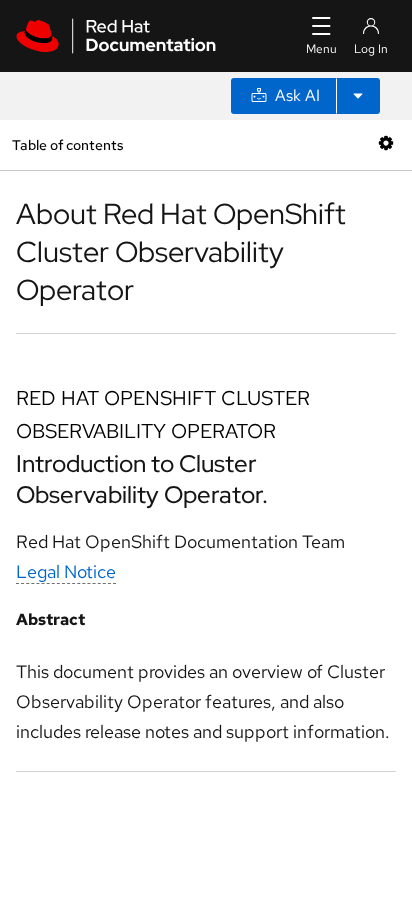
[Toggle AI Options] (358, 96)
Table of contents (67, 144)
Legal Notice (66, 571)
